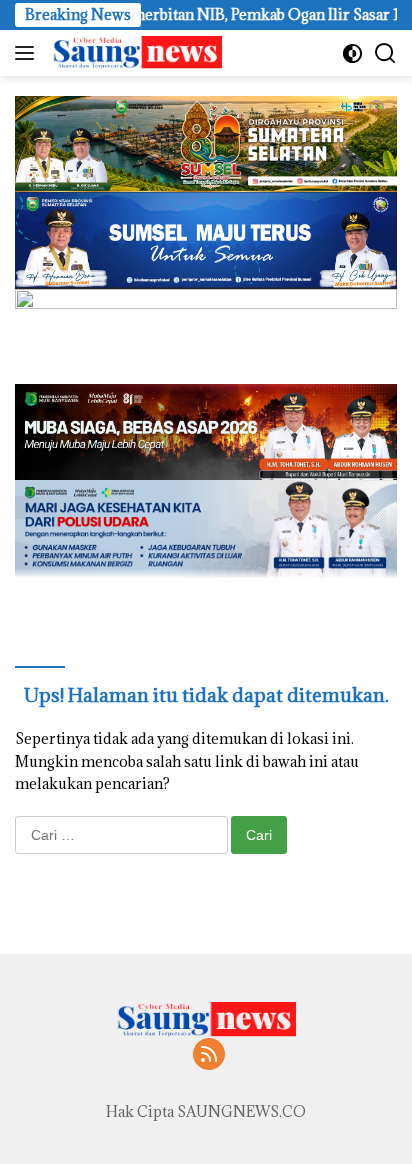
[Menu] (28, 53)
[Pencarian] (385, 53)
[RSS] (209, 1055)
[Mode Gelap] (352, 53)
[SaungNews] (134, 53)
